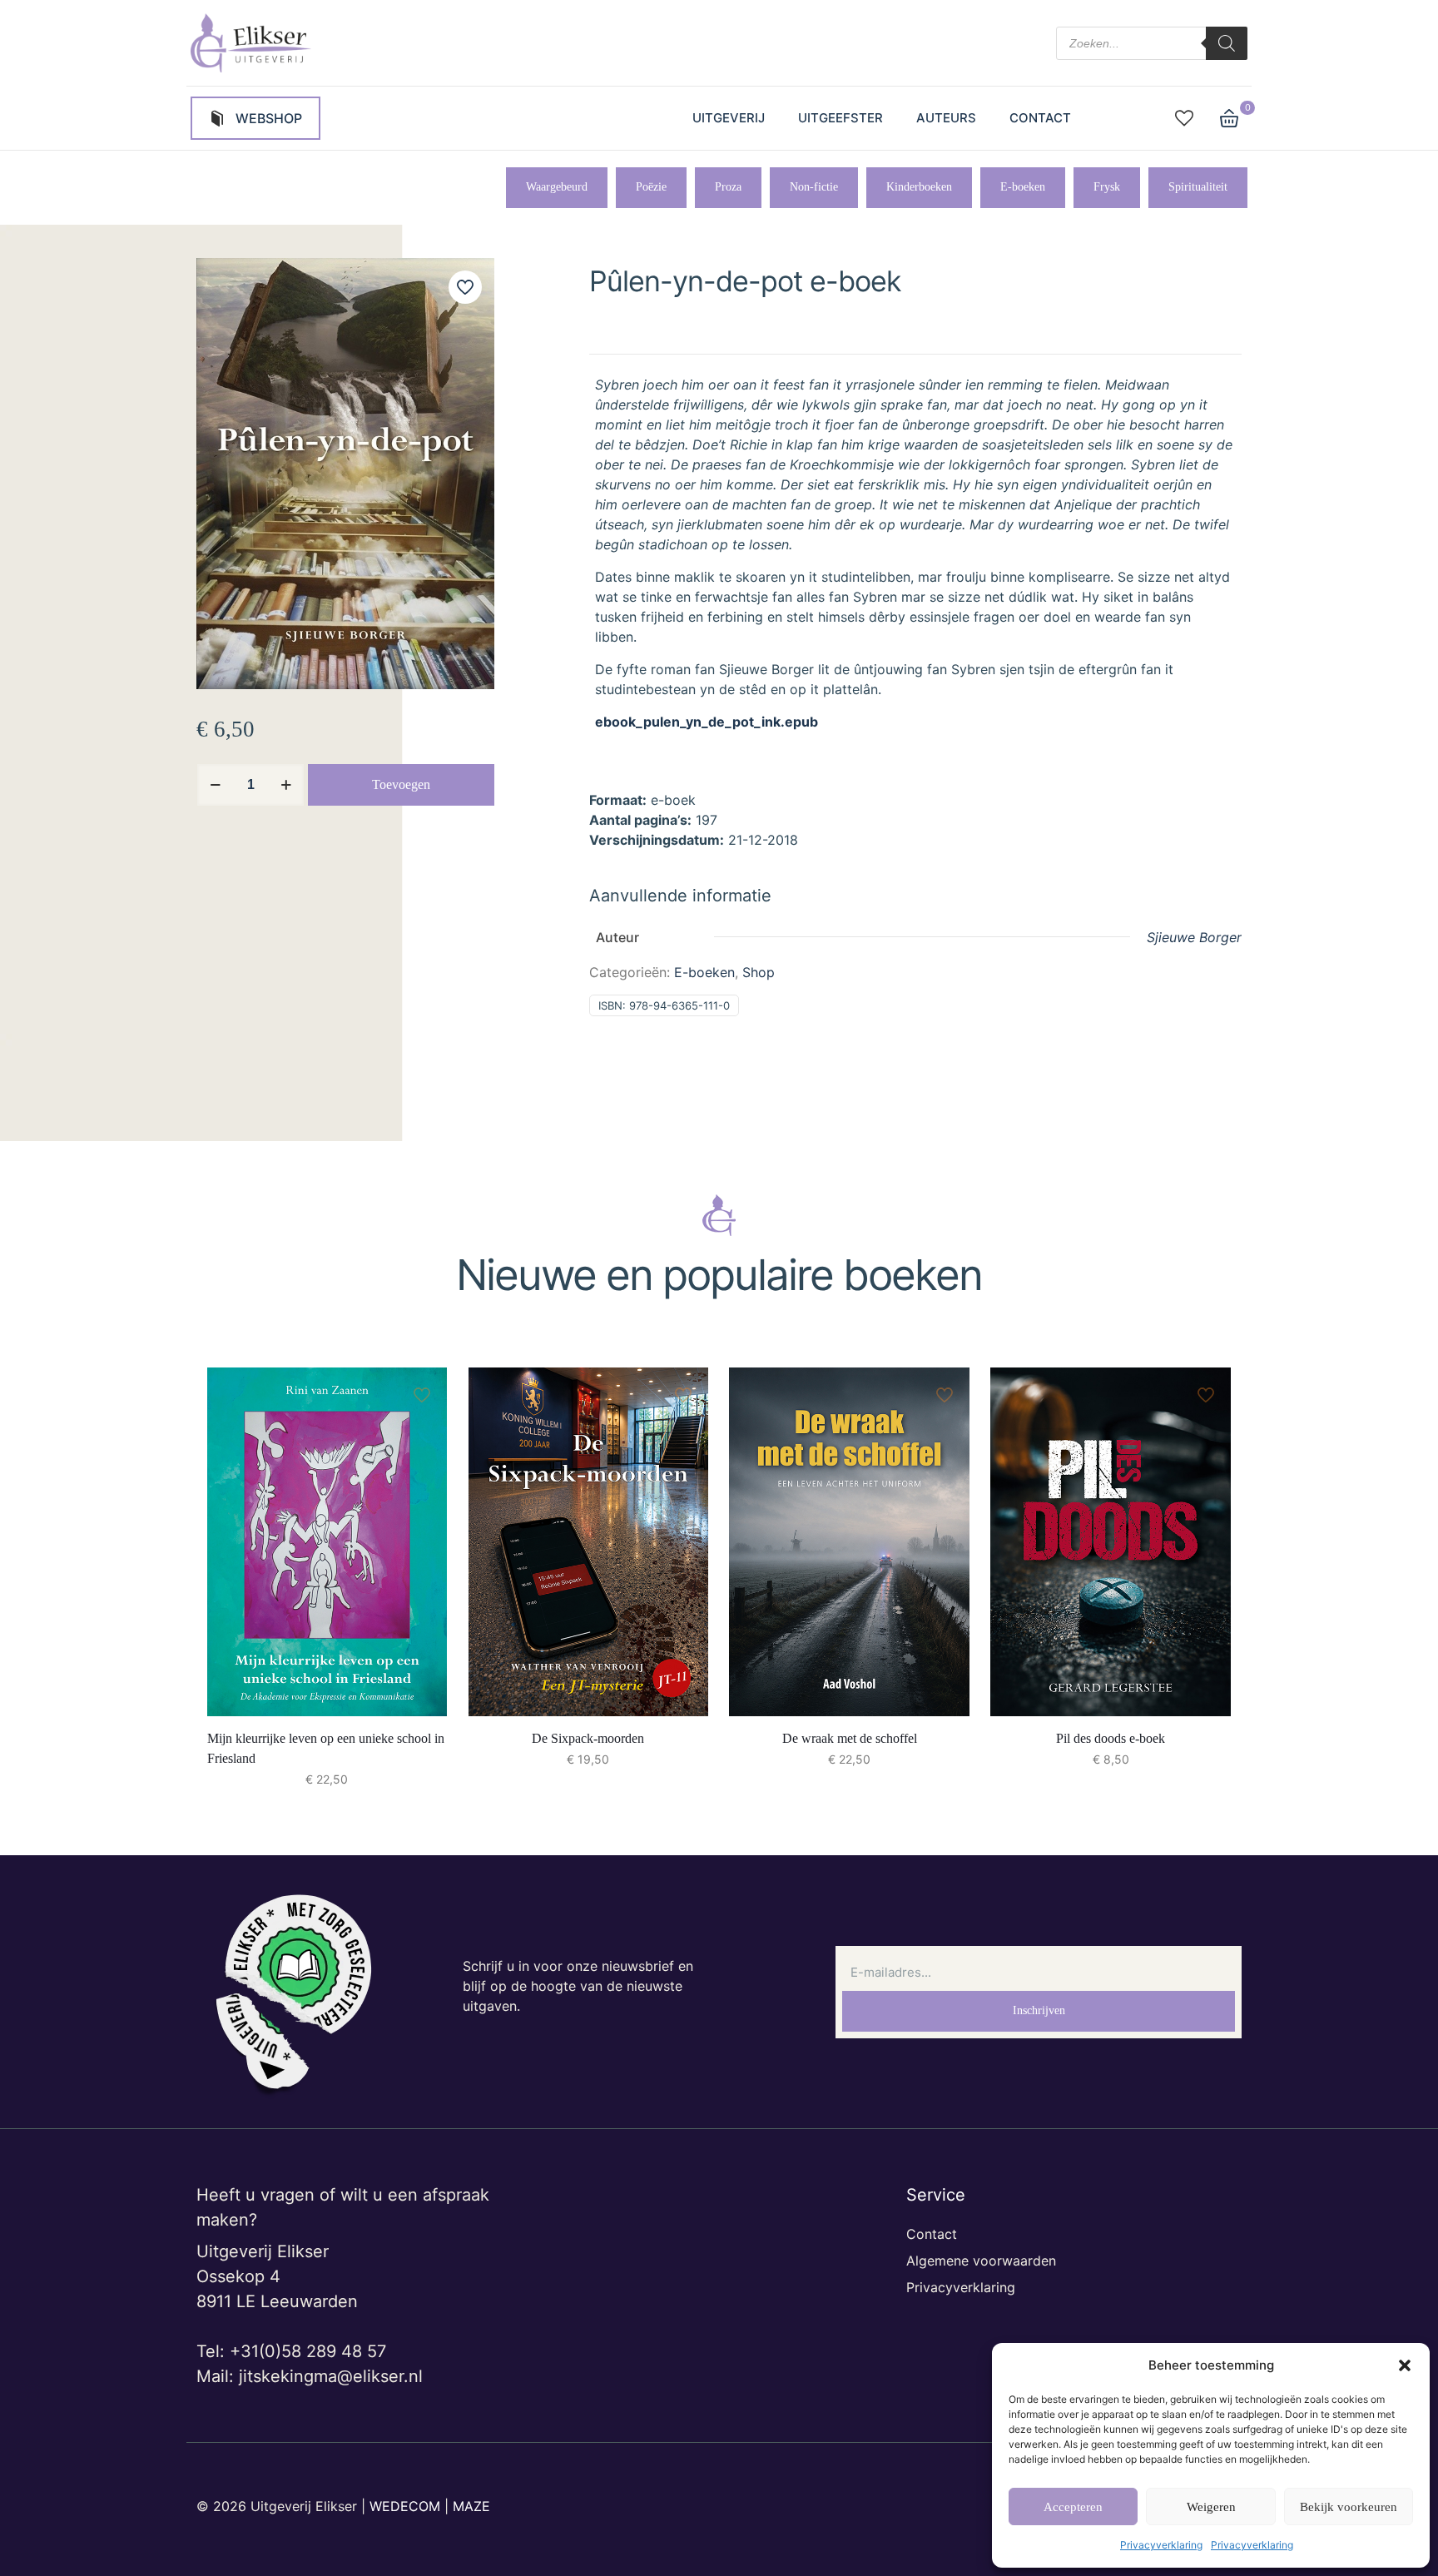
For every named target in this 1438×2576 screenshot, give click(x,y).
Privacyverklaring (1161, 2545)
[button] (1405, 2365)
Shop (759, 972)
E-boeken (704, 972)
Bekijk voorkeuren (1349, 2507)
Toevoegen (401, 784)
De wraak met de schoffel (850, 1738)
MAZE (471, 2506)
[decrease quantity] (215, 785)
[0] (1229, 118)
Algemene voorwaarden (981, 2261)
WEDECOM (405, 2506)
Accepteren (1073, 2507)
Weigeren (1211, 2507)
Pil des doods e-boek (1111, 1738)
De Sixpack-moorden (588, 1738)
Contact (932, 2234)
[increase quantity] (286, 785)
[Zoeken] (1227, 43)
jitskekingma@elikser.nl (331, 2376)
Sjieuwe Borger (1194, 937)
